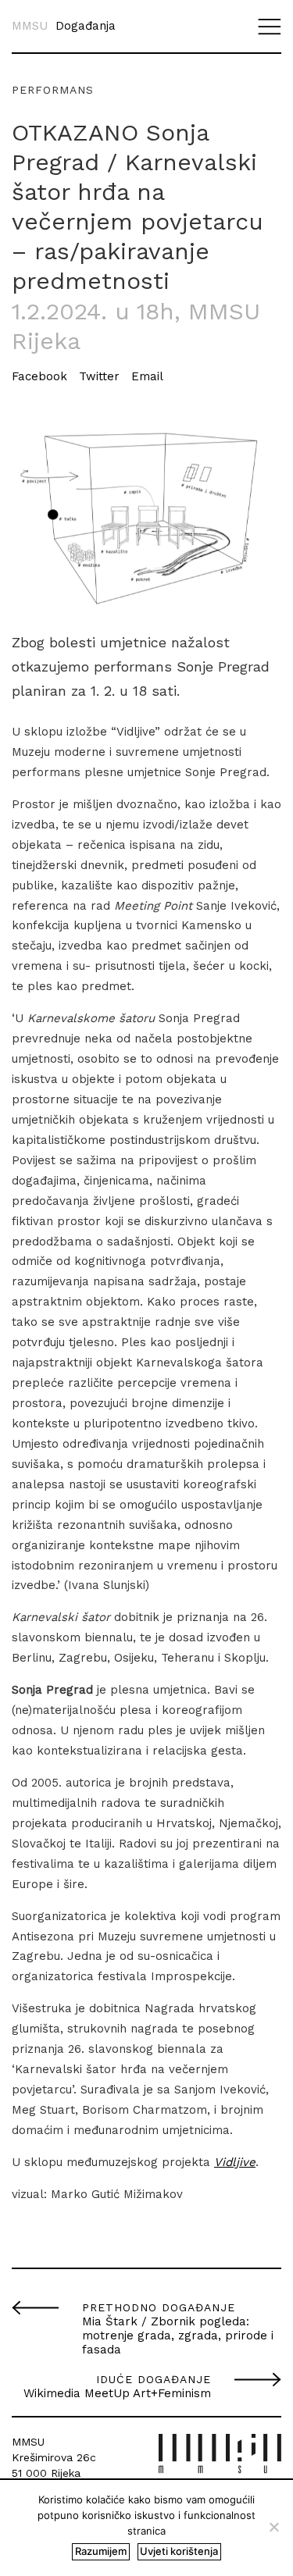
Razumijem (101, 2551)
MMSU (30, 26)
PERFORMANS (53, 90)
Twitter (99, 376)
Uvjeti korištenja (179, 2551)
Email (147, 376)
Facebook (39, 376)
